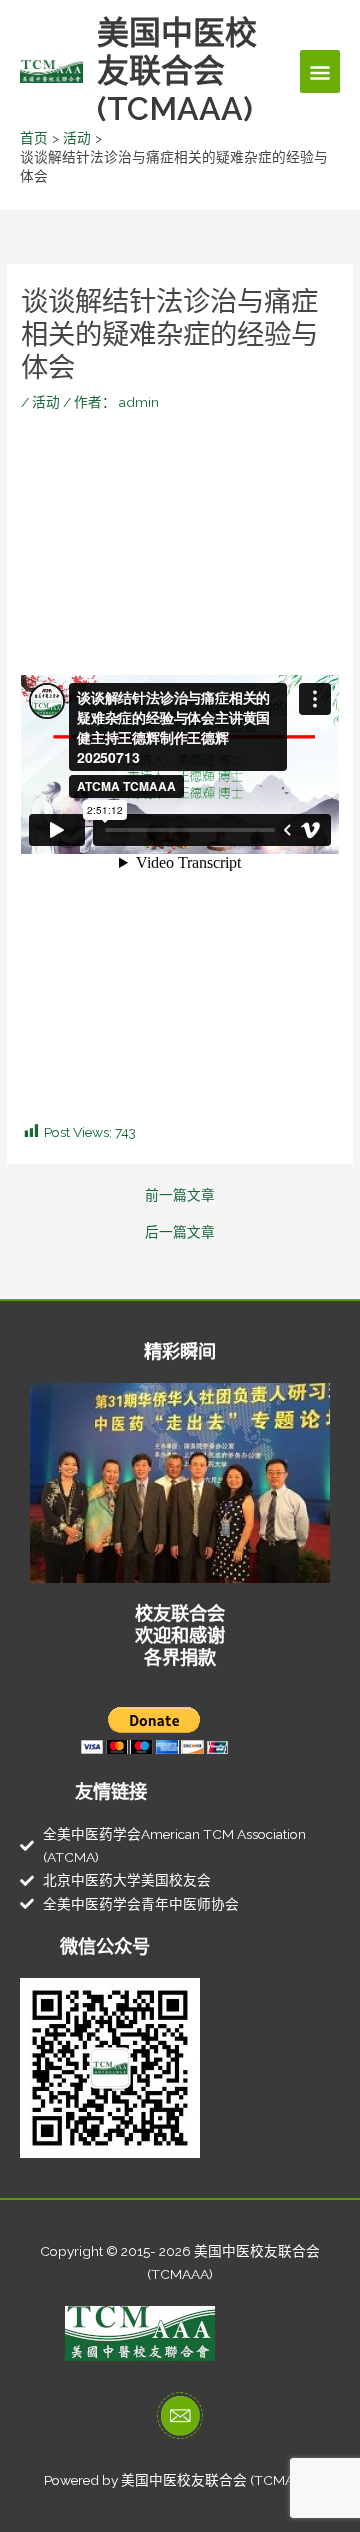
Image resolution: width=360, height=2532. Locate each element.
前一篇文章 (180, 1196)
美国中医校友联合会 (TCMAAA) (177, 71)
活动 (46, 402)
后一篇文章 (180, 1233)
